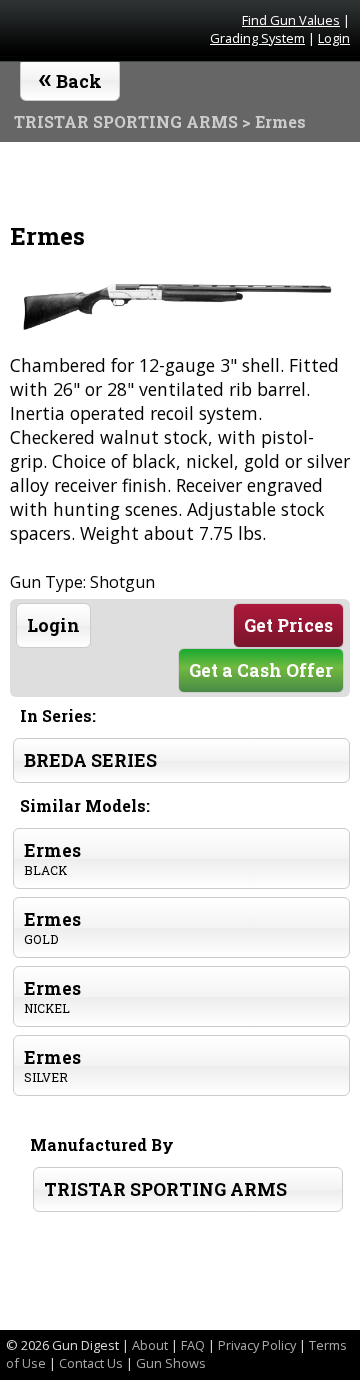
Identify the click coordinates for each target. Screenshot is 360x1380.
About (150, 1345)
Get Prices (288, 625)
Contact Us (91, 1363)
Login (334, 38)
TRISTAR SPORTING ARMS (165, 1189)
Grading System (257, 38)
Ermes (52, 858)
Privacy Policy (257, 1345)
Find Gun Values (291, 20)
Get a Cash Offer (261, 670)
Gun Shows (171, 1363)
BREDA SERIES (90, 760)
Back (70, 77)
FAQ (193, 1345)
